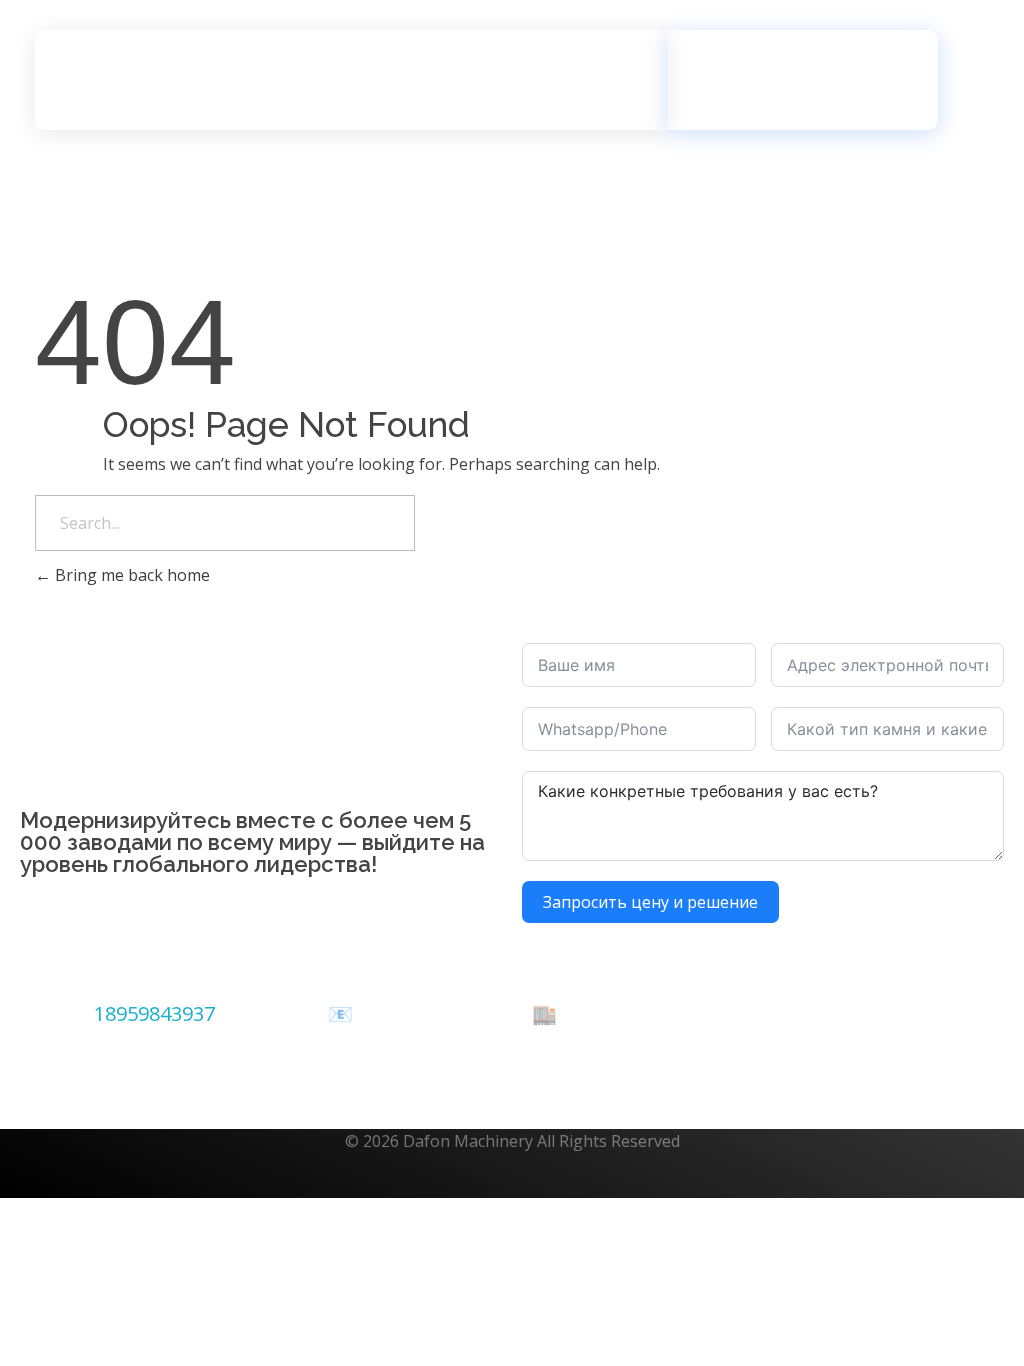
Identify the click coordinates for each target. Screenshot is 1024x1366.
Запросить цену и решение (650, 902)
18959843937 (154, 1013)
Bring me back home (130, 575)
